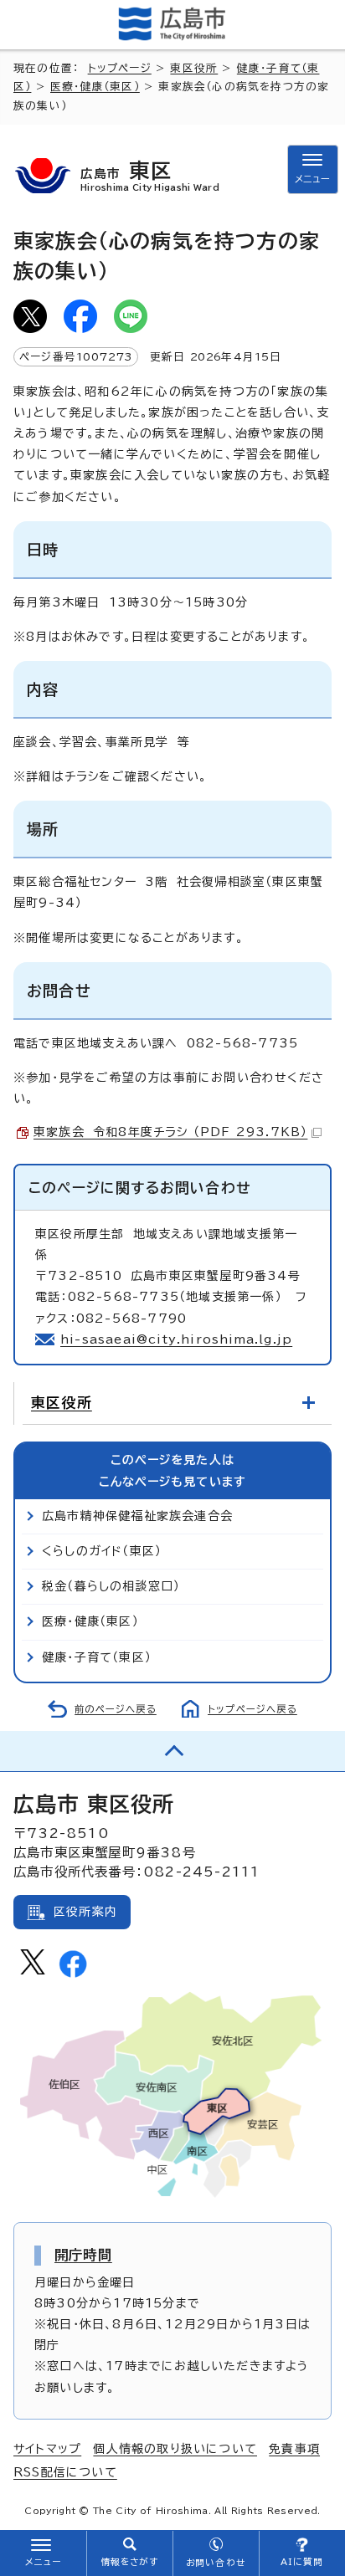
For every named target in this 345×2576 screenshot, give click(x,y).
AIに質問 (302, 2562)
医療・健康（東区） (95, 87)
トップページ (120, 68)
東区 (150, 175)
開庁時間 (83, 2255)
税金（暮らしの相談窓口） (111, 1586)
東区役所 (194, 68)
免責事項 (294, 2449)
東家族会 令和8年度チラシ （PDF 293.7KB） (170, 1132)
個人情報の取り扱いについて (175, 2449)
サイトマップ (47, 2449)
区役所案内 (85, 1912)
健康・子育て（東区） (97, 1657)
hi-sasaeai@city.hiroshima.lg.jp (176, 1339)
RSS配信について (65, 2472)
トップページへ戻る (252, 1709)
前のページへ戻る (116, 1709)
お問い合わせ (216, 2563)
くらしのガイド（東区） (102, 1551)
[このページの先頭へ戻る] (172, 1751)
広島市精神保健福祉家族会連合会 (137, 1516)
